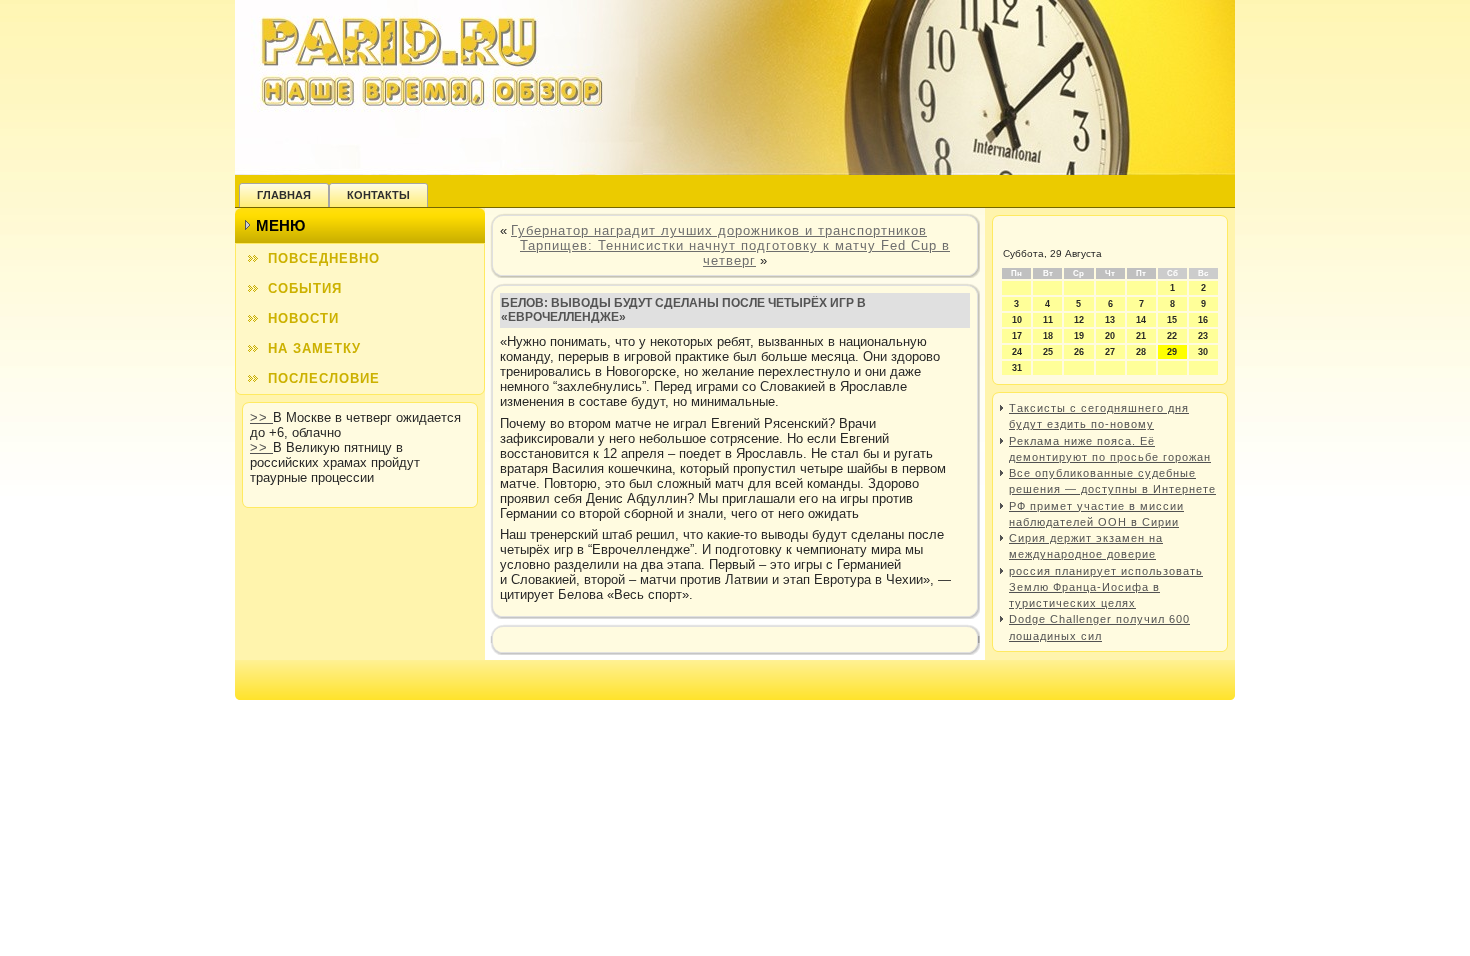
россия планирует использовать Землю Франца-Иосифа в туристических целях (1106, 587)
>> (261, 417)
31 (1017, 368)
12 (1079, 320)
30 (1203, 352)
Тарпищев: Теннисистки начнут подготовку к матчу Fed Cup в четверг (735, 253)
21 (1141, 336)
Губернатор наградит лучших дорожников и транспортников (719, 230)
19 (1079, 336)
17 (1017, 336)
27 (1110, 352)
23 (1203, 336)
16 (1203, 320)
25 (1048, 352)
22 (1172, 336)
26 (1079, 352)
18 (1048, 336)
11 (1048, 320)
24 (1017, 352)
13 (1110, 320)
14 (1141, 320)
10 (1017, 320)
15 (1172, 320)
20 (1110, 336)
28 (1141, 352)
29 (1172, 352)
